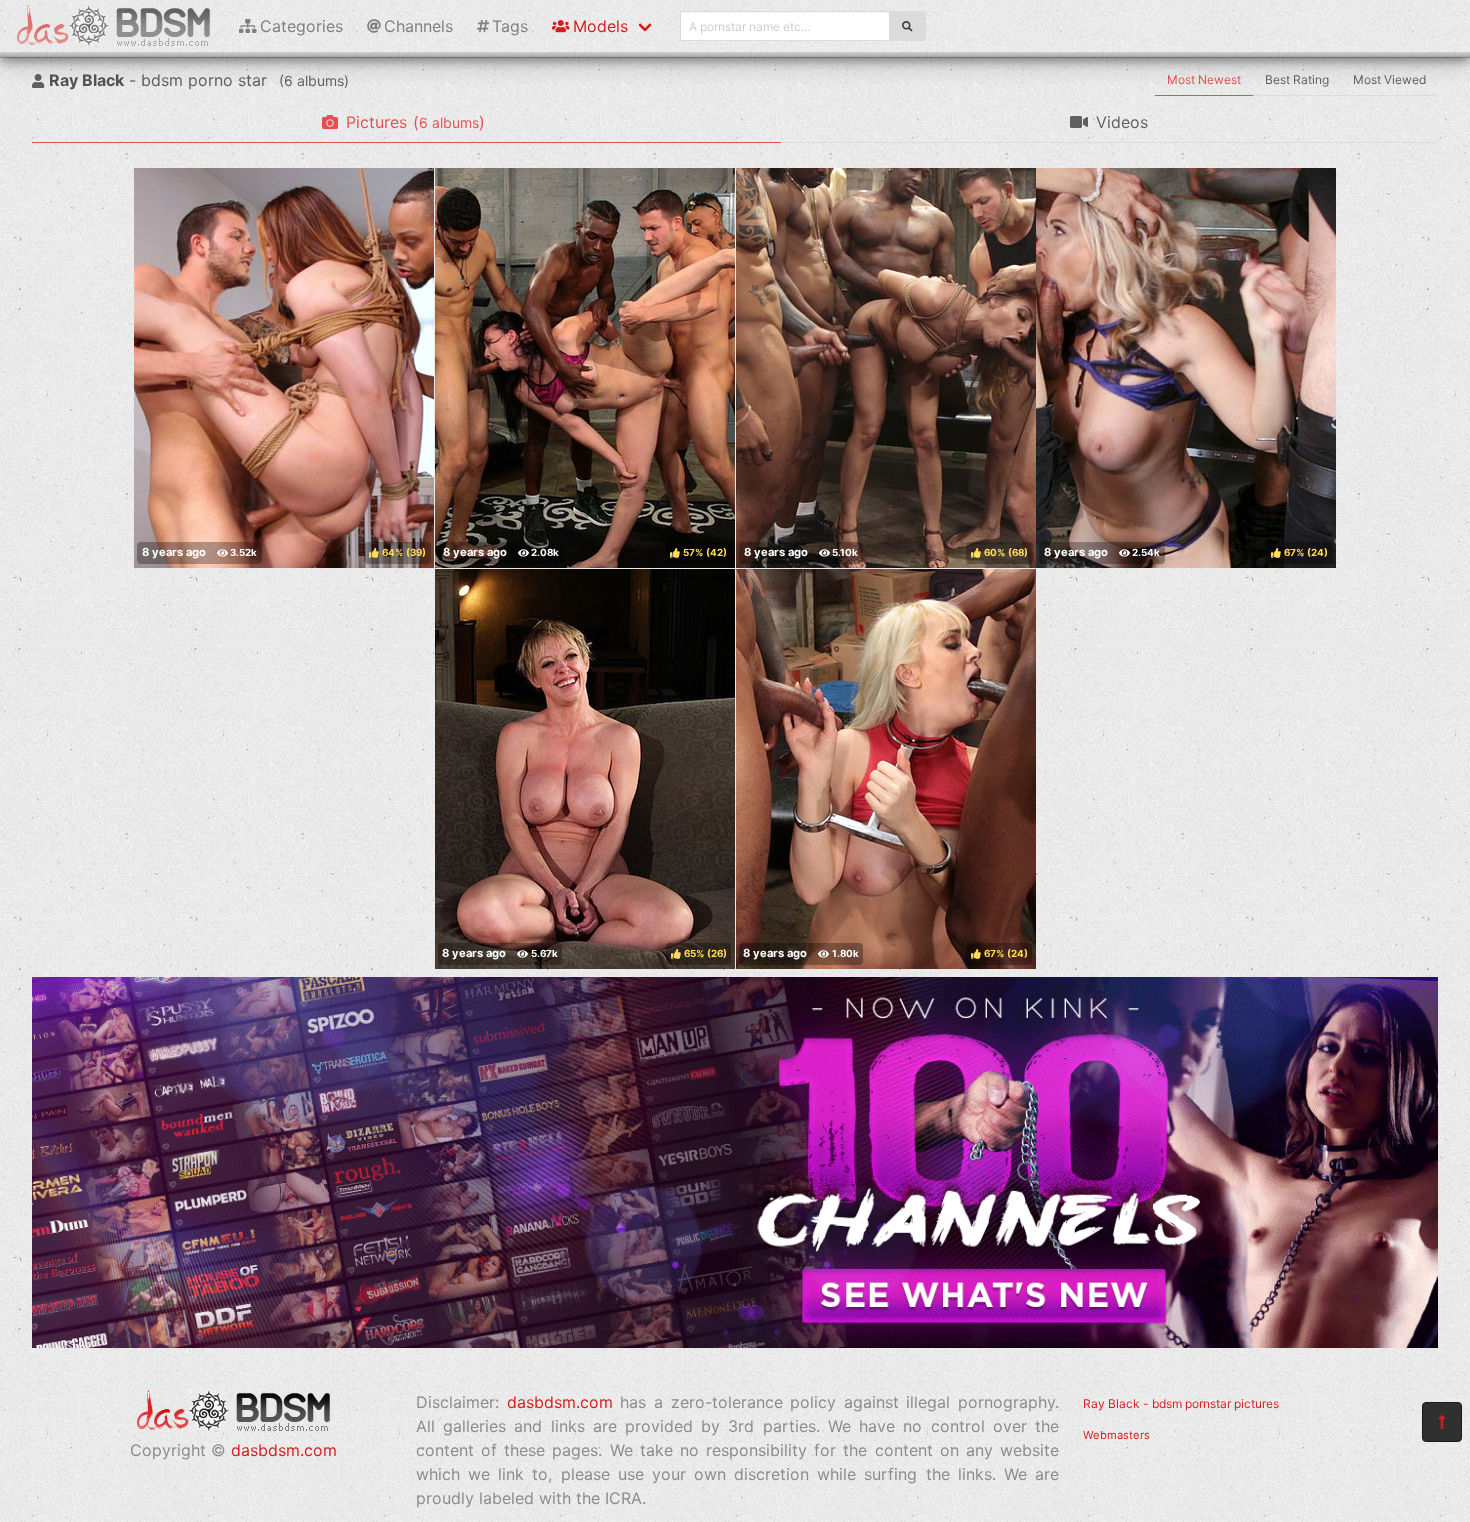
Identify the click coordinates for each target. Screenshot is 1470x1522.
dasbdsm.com (284, 1450)
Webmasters (1116, 1435)
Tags (510, 26)
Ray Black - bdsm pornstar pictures (1181, 1403)
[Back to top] (1442, 1422)
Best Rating (1297, 79)
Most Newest (1204, 79)
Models (600, 26)
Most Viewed (1389, 79)
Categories (301, 26)
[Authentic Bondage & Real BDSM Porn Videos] (735, 1342)
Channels (418, 26)
